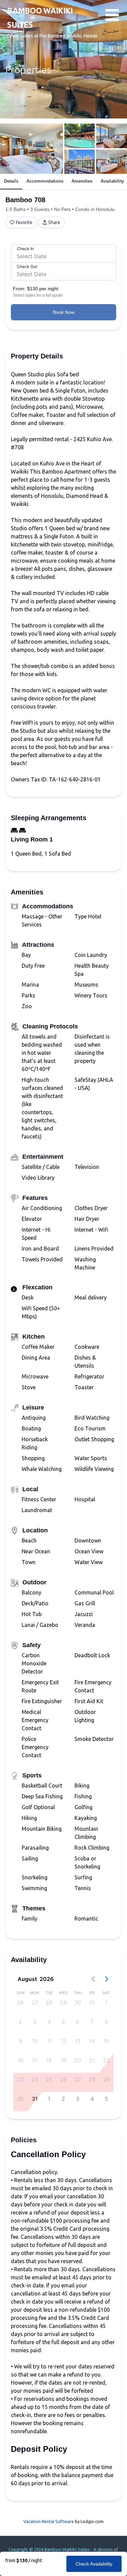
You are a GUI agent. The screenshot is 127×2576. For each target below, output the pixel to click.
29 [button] (63, 2003)
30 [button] (78, 2003)
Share (54, 222)
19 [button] (63, 2060)
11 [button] (49, 2041)
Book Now (64, 312)
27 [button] (35, 2003)
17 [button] (35, 2060)
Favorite (24, 222)
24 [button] (35, 2079)
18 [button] (49, 2060)
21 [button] (92, 2060)
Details (11, 181)
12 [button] (63, 2041)
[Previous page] (93, 1979)
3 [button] (35, 2022)
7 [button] (92, 2022)
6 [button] (78, 2022)
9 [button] (20, 2041)
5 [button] (63, 2022)
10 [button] (35, 2041)
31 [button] (92, 2003)
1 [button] (106, 2003)
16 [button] (20, 2060)
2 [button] (20, 2022)
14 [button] (92, 2041)
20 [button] (78, 2060)
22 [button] (106, 2060)
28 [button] (49, 2003)
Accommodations (45, 181)
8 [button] (106, 2022)
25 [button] (49, 2079)
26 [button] (20, 2003)
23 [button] (20, 2079)
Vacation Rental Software (49, 2521)
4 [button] (49, 2022)
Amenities (82, 181)
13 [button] (78, 2041)
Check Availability (94, 2564)
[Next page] (107, 1979)
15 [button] (106, 2041)
